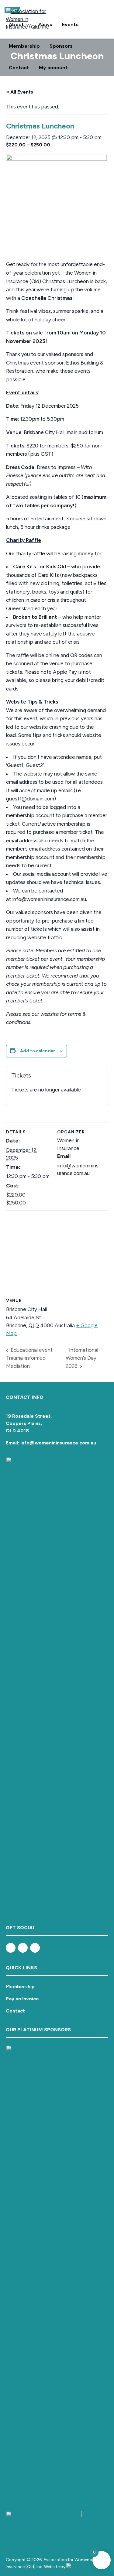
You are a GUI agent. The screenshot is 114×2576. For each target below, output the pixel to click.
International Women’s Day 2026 (82, 1358)
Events (70, 24)
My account (53, 68)
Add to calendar (38, 1051)
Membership (24, 46)
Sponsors (61, 46)
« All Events (20, 92)
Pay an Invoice (22, 1999)
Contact (19, 68)
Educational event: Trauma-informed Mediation (30, 1358)
